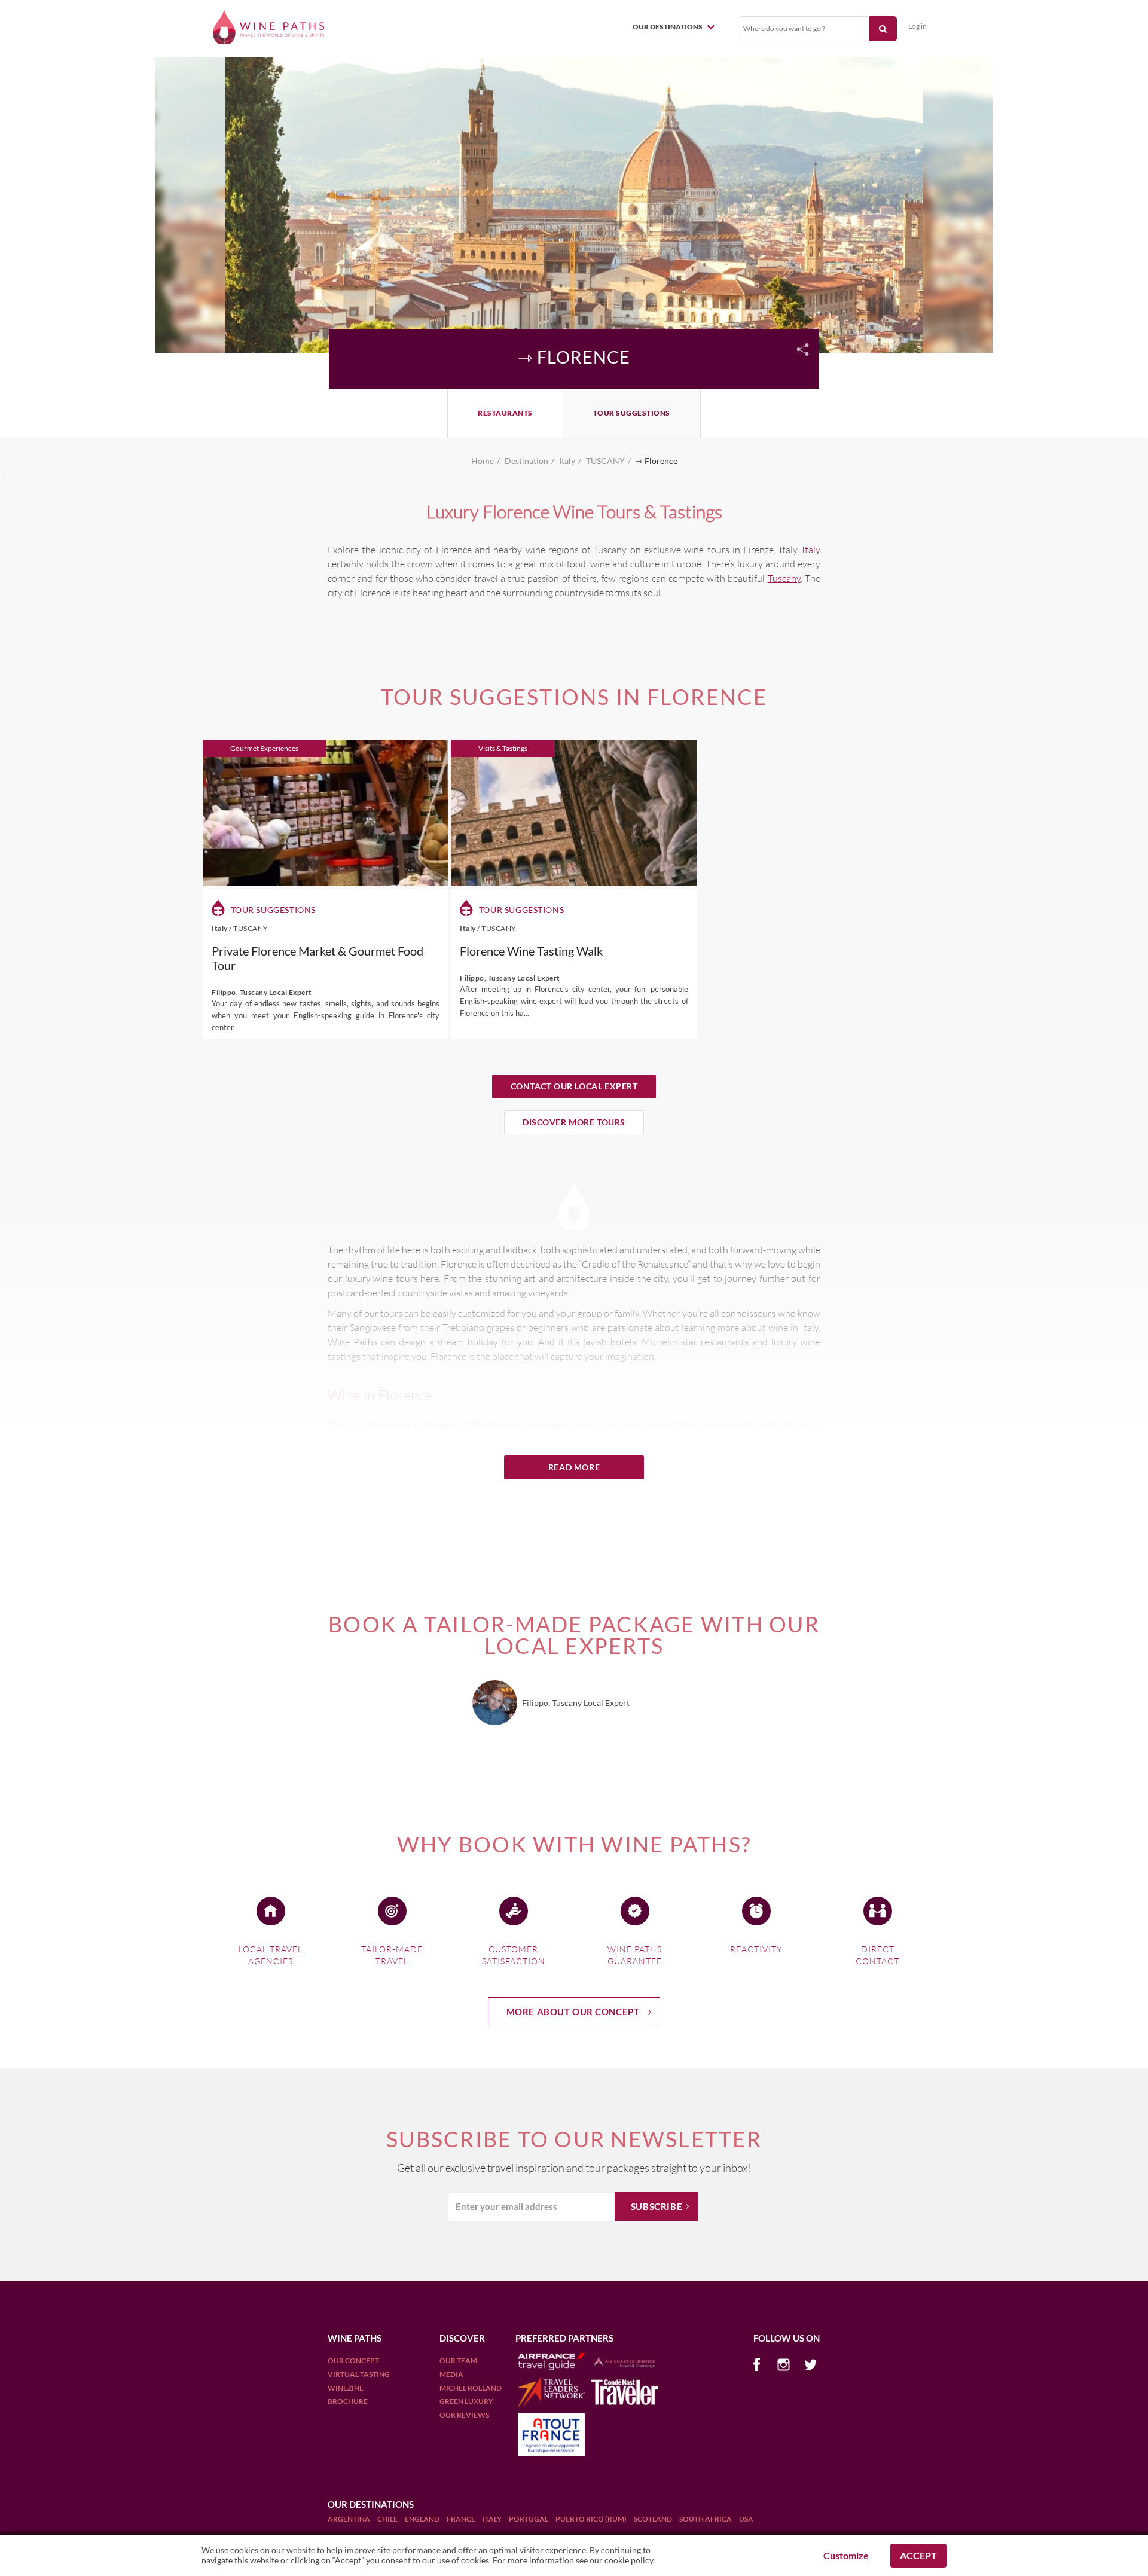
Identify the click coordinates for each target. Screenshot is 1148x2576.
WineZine (346, 2388)
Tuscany (784, 578)
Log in (918, 26)
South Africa (706, 2519)
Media (451, 2374)
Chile (388, 2519)
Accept (918, 2555)
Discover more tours (574, 1122)
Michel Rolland (471, 2388)
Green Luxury (466, 2401)
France (462, 2519)
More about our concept (573, 2012)
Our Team (458, 2360)
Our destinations (668, 27)
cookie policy (629, 2560)
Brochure (348, 2401)
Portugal (529, 2519)
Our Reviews (464, 2415)
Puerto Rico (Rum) (592, 2519)
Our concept (353, 2360)
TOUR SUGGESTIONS (632, 413)
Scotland (654, 2519)
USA (746, 2519)
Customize (846, 2555)
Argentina (349, 2519)
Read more (574, 1467)
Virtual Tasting (359, 2374)
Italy (811, 550)
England (423, 2519)
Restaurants (505, 413)
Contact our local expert (574, 1086)
